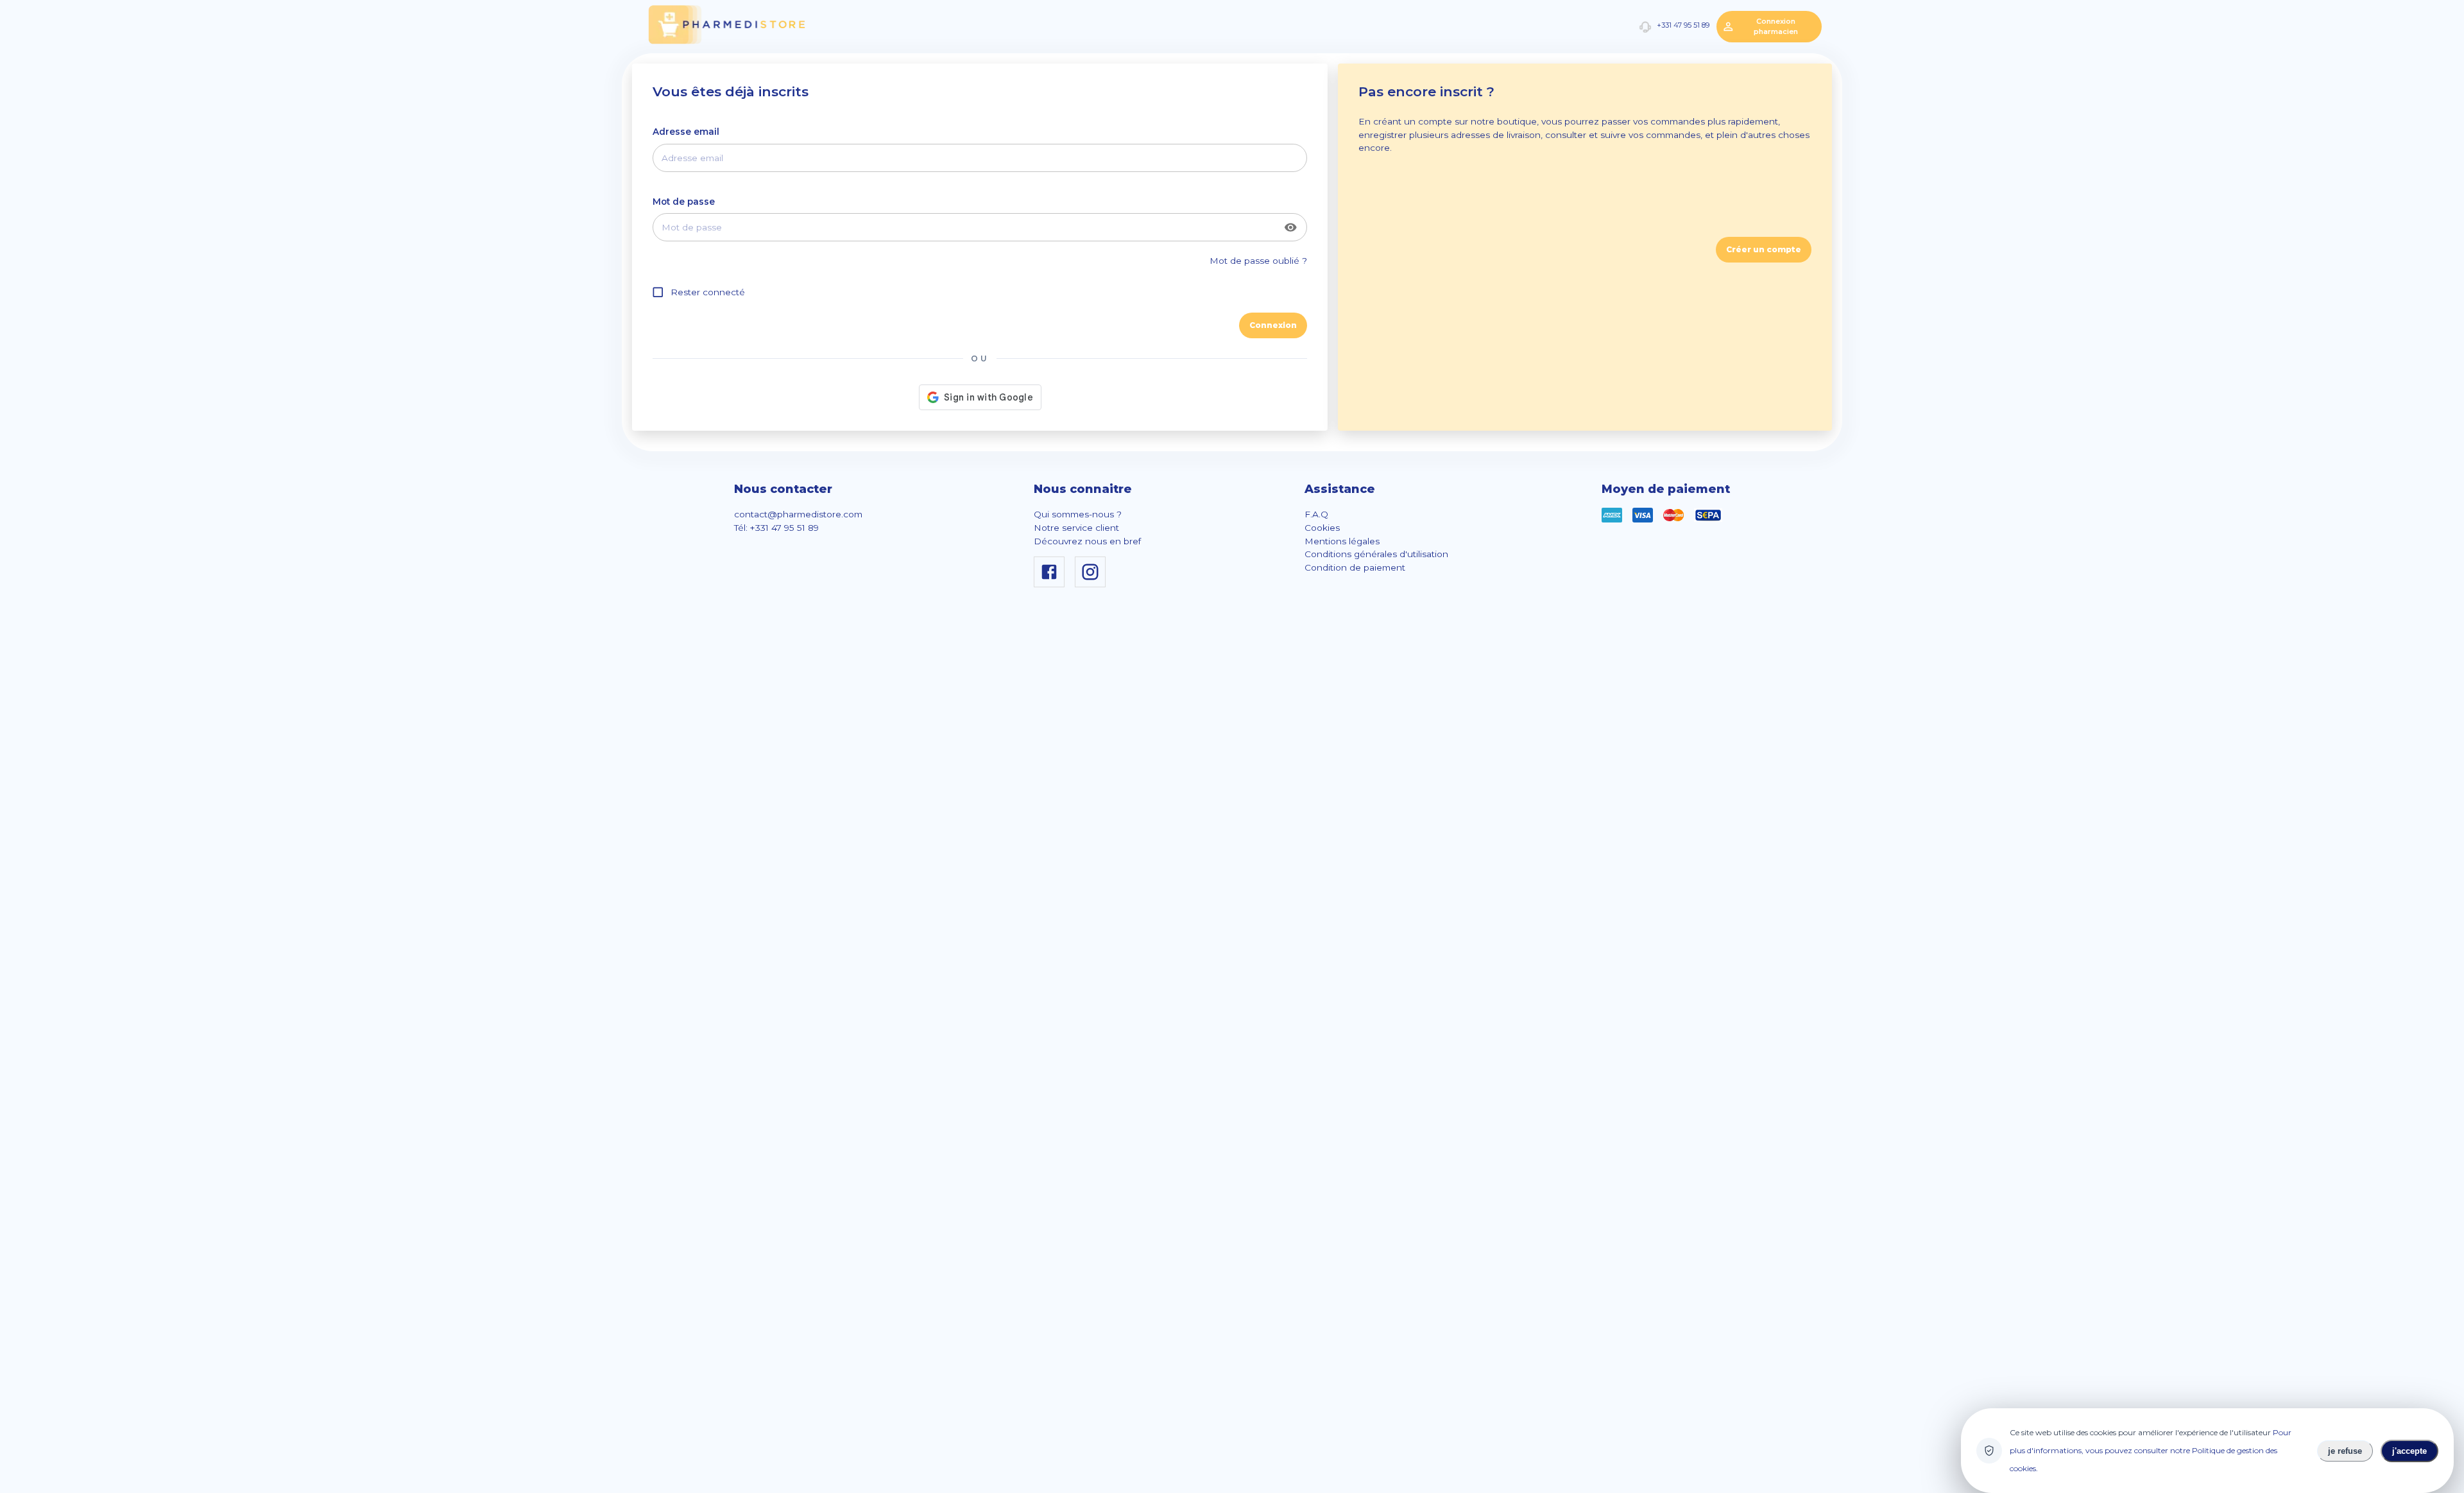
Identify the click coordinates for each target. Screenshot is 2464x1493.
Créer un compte (1764, 249)
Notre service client (1076, 528)
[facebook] (1052, 584)
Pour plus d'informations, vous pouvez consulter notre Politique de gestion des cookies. (2151, 1450)
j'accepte (2409, 1451)
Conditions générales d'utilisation (1376, 554)
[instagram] (1093, 584)
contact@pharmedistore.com (798, 514)
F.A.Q (1316, 514)
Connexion (1273, 325)
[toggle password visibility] (1291, 228)
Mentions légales (1342, 541)
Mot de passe (684, 202)
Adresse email (686, 132)
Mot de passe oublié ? (1258, 261)
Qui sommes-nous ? (1078, 514)
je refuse (2345, 1451)
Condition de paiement (1355, 567)
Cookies (1322, 528)
